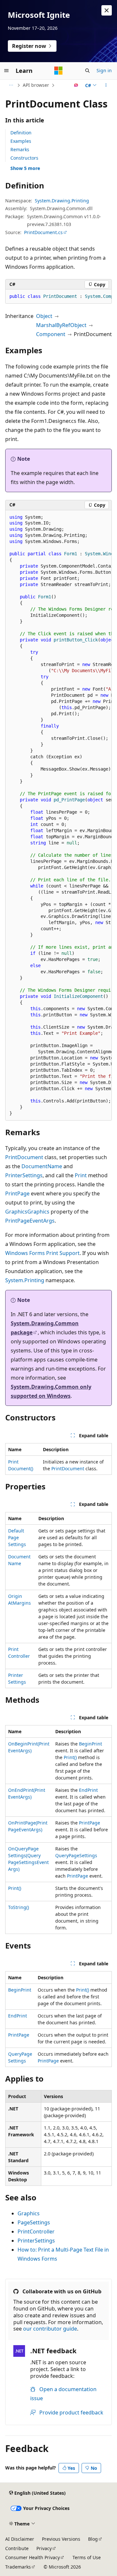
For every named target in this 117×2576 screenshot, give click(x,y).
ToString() (19, 1907)
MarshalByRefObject (61, 325)
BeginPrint (91, 1744)
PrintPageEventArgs (30, 1221)
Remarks (20, 149)
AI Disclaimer (20, 2539)
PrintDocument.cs (43, 232)
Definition (21, 133)
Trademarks (18, 2567)
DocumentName (42, 1166)
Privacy (44, 2548)
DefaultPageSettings (17, 1537)
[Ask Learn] (76, 85)
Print (81, 1175)
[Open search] (87, 71)
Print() (70, 1757)
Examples (21, 141)
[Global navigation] (6, 71)
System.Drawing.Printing (62, 201)
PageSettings (34, 2222)
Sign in (104, 70)
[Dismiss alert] (107, 10)
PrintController (36, 2231)
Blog (93, 2539)
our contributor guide (50, 2329)
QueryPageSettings (76, 1855)
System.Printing (25, 1280)
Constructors (24, 158)
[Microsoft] (58, 71)
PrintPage (17, 1193)
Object (44, 316)
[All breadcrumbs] (11, 85)
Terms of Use (87, 2557)
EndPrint (88, 1790)
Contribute (17, 2548)
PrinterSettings (24, 1175)
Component (51, 334)
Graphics (16, 1212)
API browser (36, 85)
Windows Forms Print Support (42, 1253)
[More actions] (106, 85)
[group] (58, 297)
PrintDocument (24, 1157)
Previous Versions (61, 2539)
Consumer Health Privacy (32, 2557)
